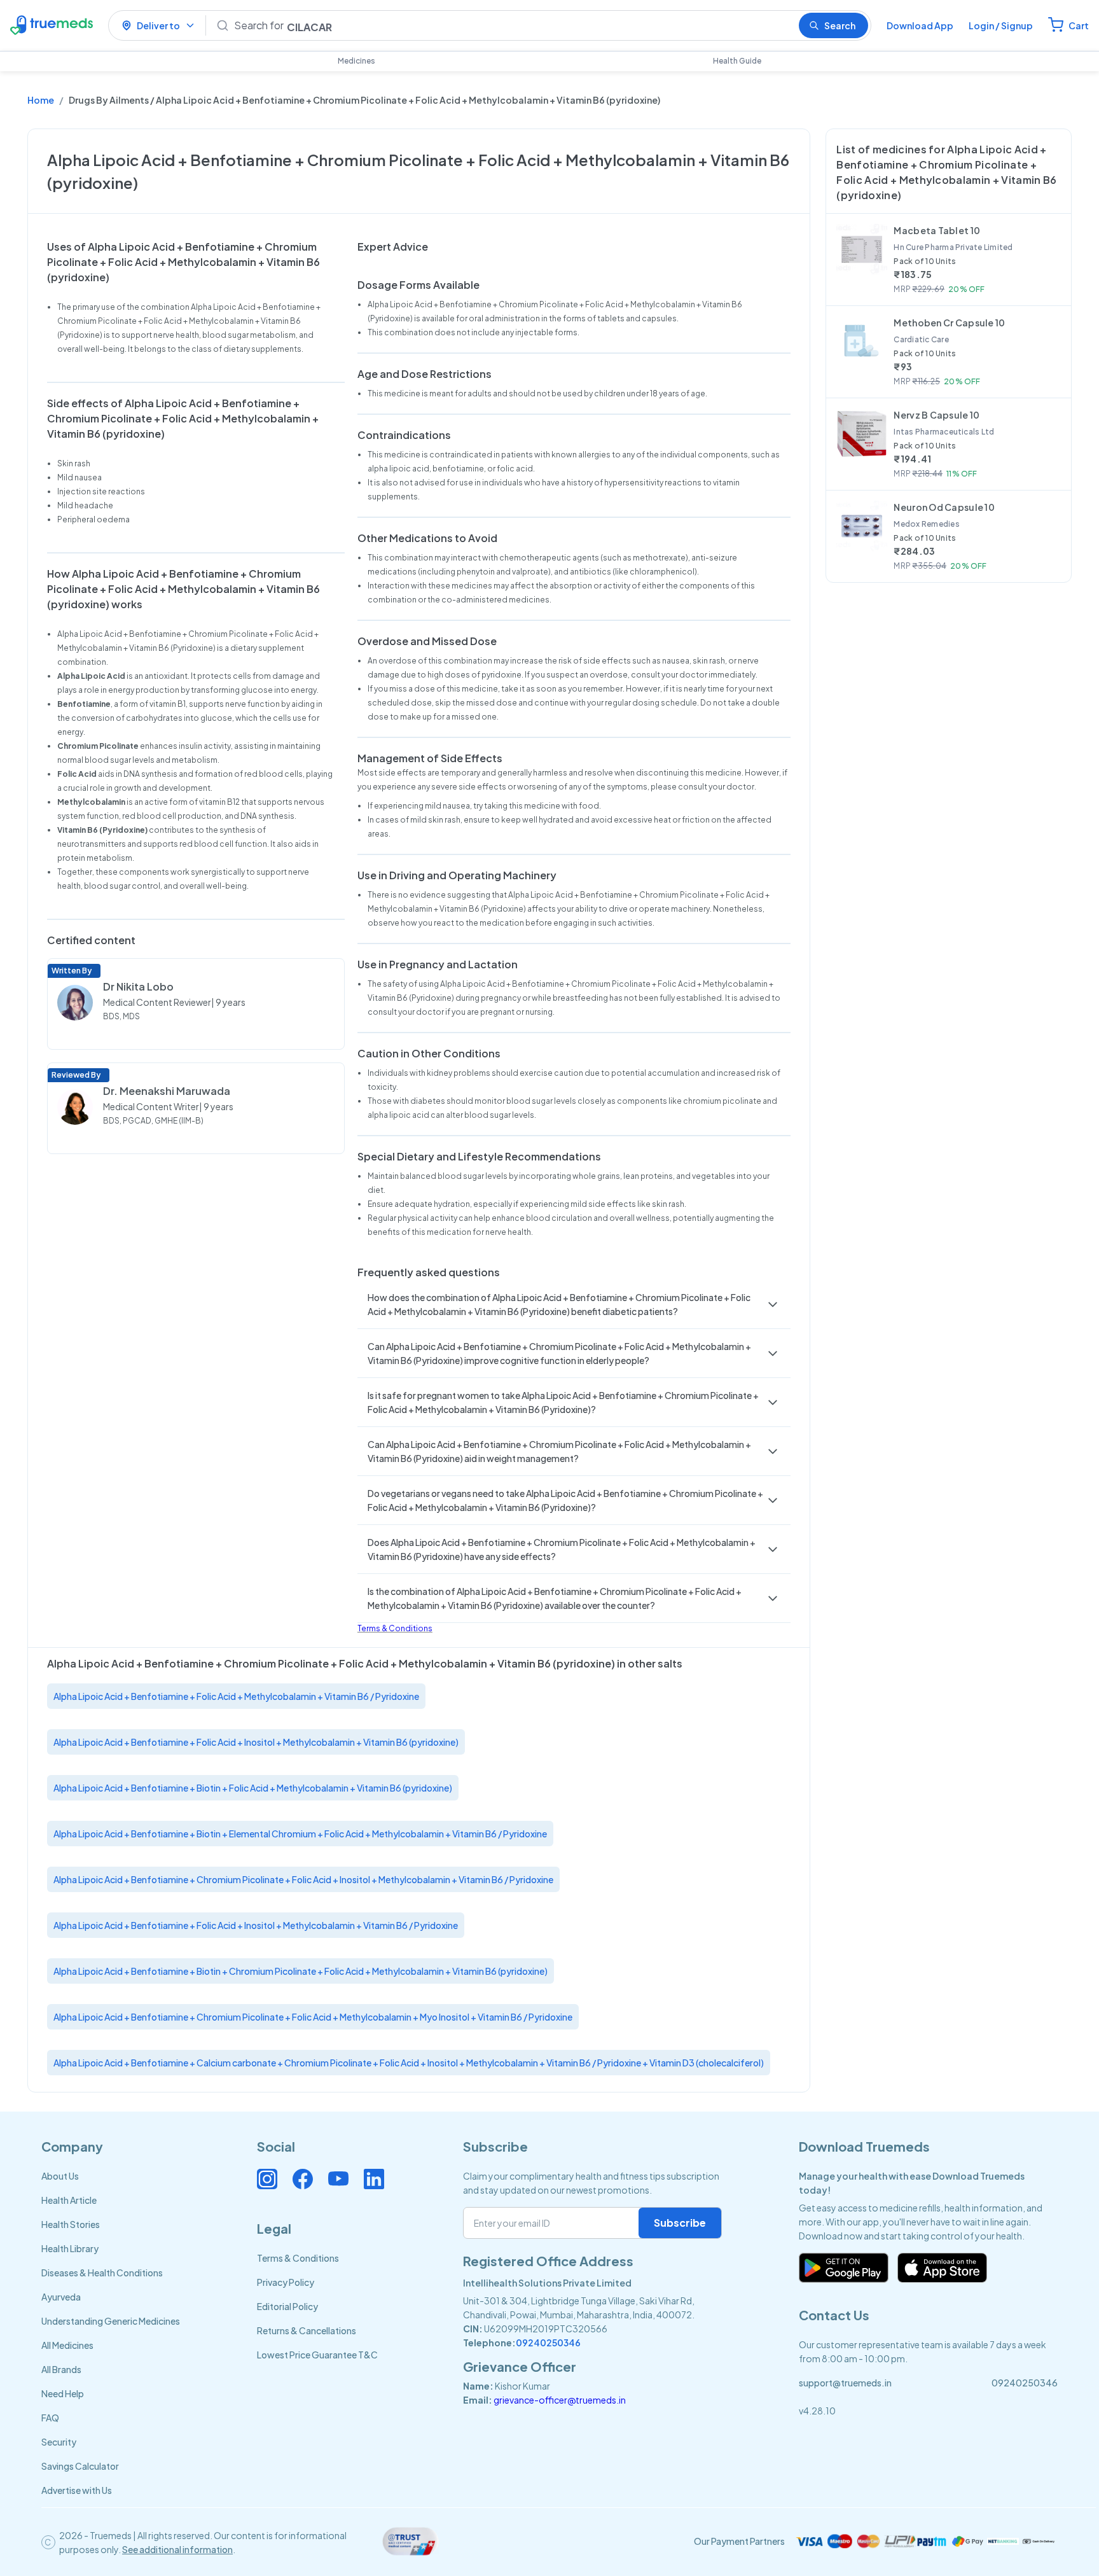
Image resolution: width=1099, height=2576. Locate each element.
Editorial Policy (287, 2306)
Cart (1079, 25)
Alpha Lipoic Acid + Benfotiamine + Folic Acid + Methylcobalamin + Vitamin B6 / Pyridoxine (236, 1696)
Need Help (63, 2393)
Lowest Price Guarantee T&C (317, 2355)
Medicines (356, 61)
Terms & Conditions (395, 1628)
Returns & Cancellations (307, 2330)
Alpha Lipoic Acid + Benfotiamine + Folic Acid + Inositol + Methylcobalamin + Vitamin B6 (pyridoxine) (256, 1742)
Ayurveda (61, 2297)
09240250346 (548, 2343)
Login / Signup (1001, 25)
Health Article (69, 2200)
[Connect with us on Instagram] (267, 2179)
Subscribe (680, 2223)
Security (59, 2442)
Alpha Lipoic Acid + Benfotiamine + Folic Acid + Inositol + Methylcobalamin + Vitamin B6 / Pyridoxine (256, 1925)
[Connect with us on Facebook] (303, 2179)
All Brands (61, 2369)
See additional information (177, 2549)
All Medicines (67, 2345)
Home (41, 100)
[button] (574, 1304)
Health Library (70, 2248)
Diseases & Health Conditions (102, 2273)
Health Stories (71, 2224)
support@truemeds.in (845, 2383)
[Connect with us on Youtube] (338, 2179)
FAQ (50, 2418)
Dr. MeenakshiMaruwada (167, 1091)
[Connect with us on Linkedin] (374, 2179)
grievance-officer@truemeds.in (560, 2400)
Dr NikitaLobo (138, 986)
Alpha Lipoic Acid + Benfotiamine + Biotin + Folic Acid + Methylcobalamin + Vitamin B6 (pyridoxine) (253, 1788)
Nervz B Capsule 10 (937, 415)
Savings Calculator (80, 2466)
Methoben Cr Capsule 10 (949, 323)
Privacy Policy (286, 2282)
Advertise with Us (77, 2490)
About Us (60, 2176)
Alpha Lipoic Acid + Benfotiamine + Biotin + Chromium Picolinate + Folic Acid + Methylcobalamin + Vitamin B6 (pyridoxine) (301, 1971)
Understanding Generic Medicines (111, 2321)
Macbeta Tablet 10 (937, 230)
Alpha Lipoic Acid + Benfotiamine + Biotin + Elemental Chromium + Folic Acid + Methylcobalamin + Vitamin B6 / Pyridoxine (300, 1834)
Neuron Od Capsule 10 (944, 507)
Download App (920, 25)
